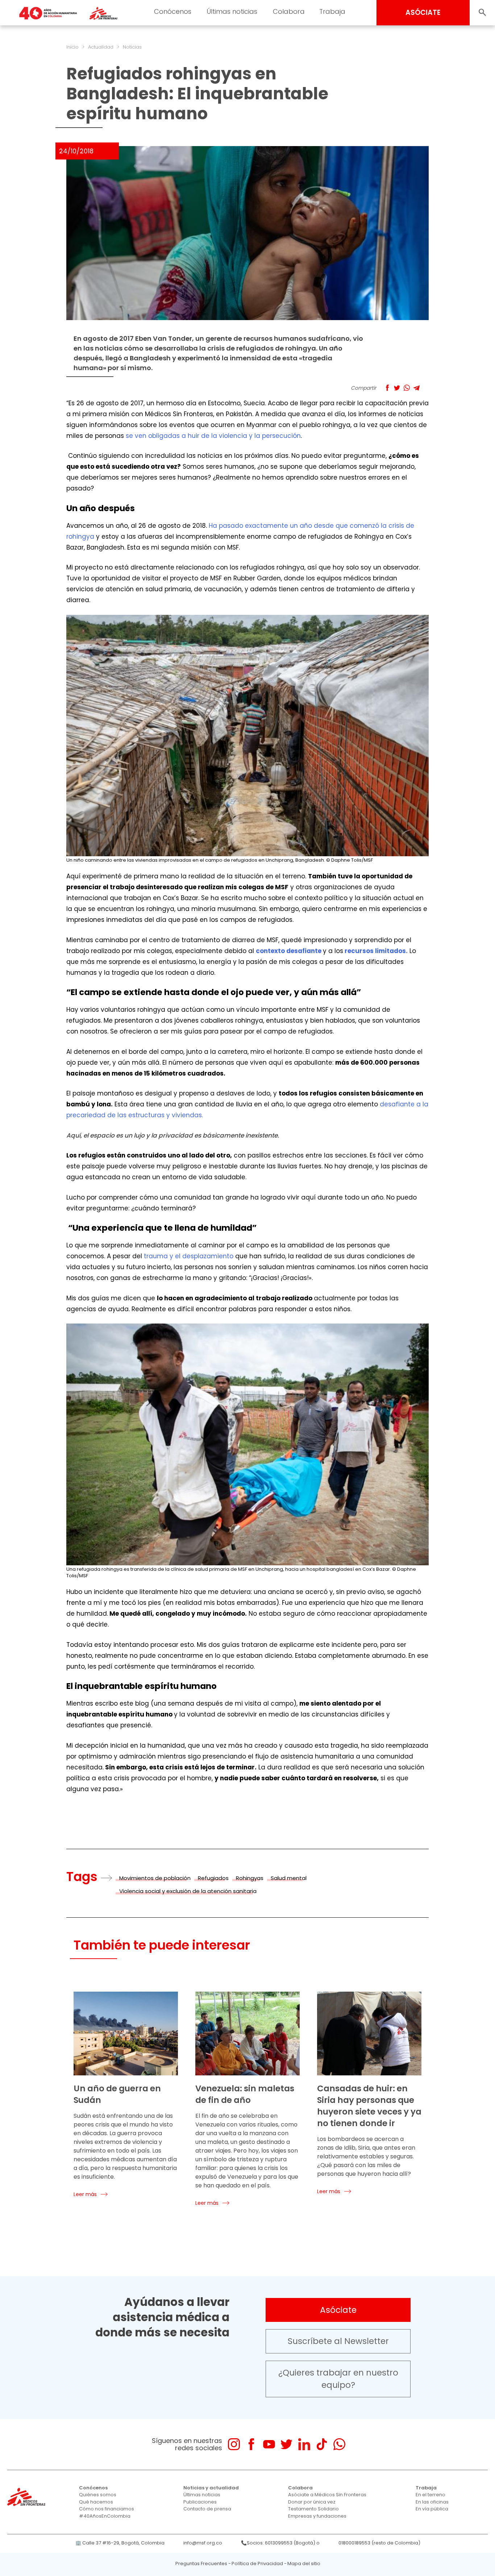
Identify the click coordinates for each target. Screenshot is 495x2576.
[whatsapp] (339, 2444)
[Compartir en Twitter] (397, 388)
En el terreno (430, 2495)
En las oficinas (432, 2502)
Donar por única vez (312, 2502)
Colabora (289, 11)
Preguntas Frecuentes (201, 2563)
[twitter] (286, 2444)
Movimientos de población (155, 1878)
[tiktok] (322, 2444)
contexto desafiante (289, 951)
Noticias (132, 47)
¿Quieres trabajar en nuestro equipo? (338, 2379)
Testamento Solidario (313, 2509)
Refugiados (213, 1878)
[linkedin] (304, 2444)
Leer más (85, 2194)
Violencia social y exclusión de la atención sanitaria (188, 1891)
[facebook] (251, 2444)
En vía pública (432, 2509)
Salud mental (289, 1878)
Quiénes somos (98, 2495)
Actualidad (101, 47)
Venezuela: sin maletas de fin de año (245, 2094)
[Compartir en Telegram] (417, 388)
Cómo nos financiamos (107, 2509)
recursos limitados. (376, 951)
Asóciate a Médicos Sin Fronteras (327, 2495)
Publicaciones (200, 2502)
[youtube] (269, 2444)
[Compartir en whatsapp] (407, 388)
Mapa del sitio (304, 2563)
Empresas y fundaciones (317, 2516)
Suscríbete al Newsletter (338, 2341)
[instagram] (234, 2444)
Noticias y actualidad (211, 2488)
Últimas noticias (232, 11)
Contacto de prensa (207, 2509)
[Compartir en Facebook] (387, 388)
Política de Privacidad (257, 2563)
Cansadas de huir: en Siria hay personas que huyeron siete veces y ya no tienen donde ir (369, 2106)
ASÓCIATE (423, 13)
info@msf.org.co (203, 2543)
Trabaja (332, 11)
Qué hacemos (96, 2502)
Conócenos (173, 11)
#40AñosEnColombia (105, 2516)
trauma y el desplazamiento (189, 1256)
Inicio (72, 47)
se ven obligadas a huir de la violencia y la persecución (213, 436)
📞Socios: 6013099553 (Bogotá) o (280, 2543)
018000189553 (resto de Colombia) (379, 2543)
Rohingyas (250, 1878)
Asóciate (338, 2310)
